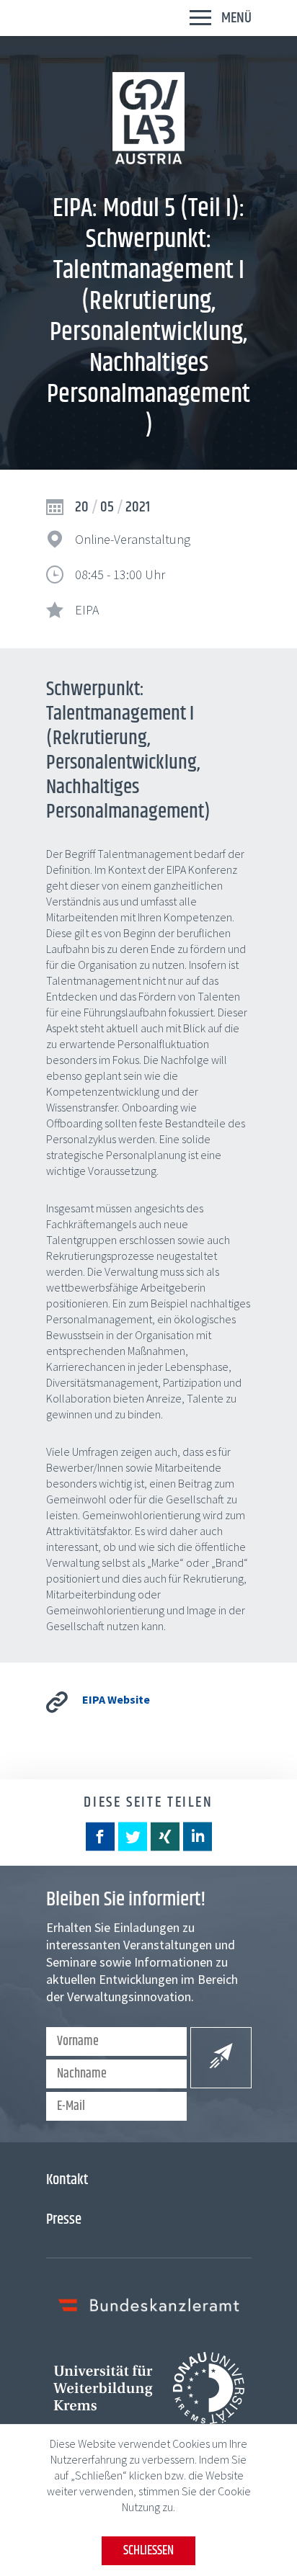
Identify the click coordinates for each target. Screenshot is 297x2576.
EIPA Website (116, 1699)
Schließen (148, 2551)
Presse (64, 2219)
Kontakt (67, 2180)
